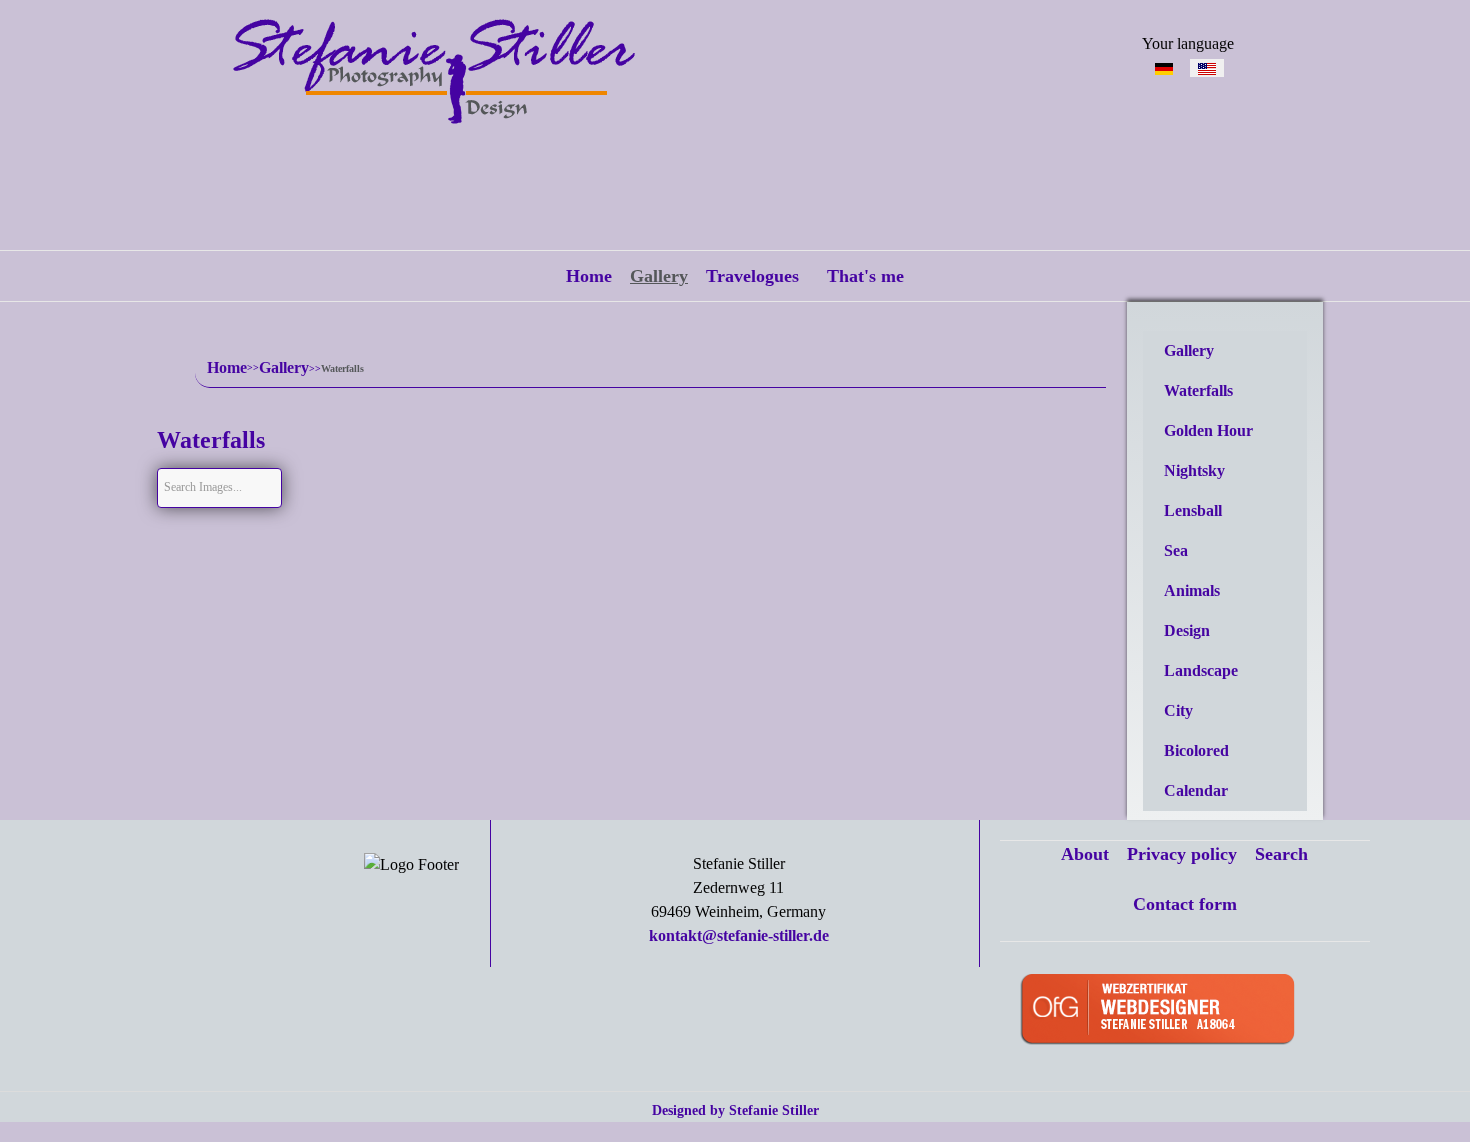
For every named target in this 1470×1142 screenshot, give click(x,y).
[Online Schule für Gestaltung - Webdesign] (1188, 1011)
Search (1281, 854)
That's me (865, 276)
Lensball (1193, 510)
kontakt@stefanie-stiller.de (739, 935)
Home (589, 276)
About (1085, 854)
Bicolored (1196, 750)
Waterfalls (1198, 390)
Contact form (1185, 904)
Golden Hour (1208, 430)
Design (1187, 630)
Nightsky (1194, 470)
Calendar (1196, 790)
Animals (1192, 590)
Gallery (659, 276)
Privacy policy (1182, 854)
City (1178, 710)
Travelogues (752, 276)
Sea (1176, 550)
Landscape (1201, 670)
